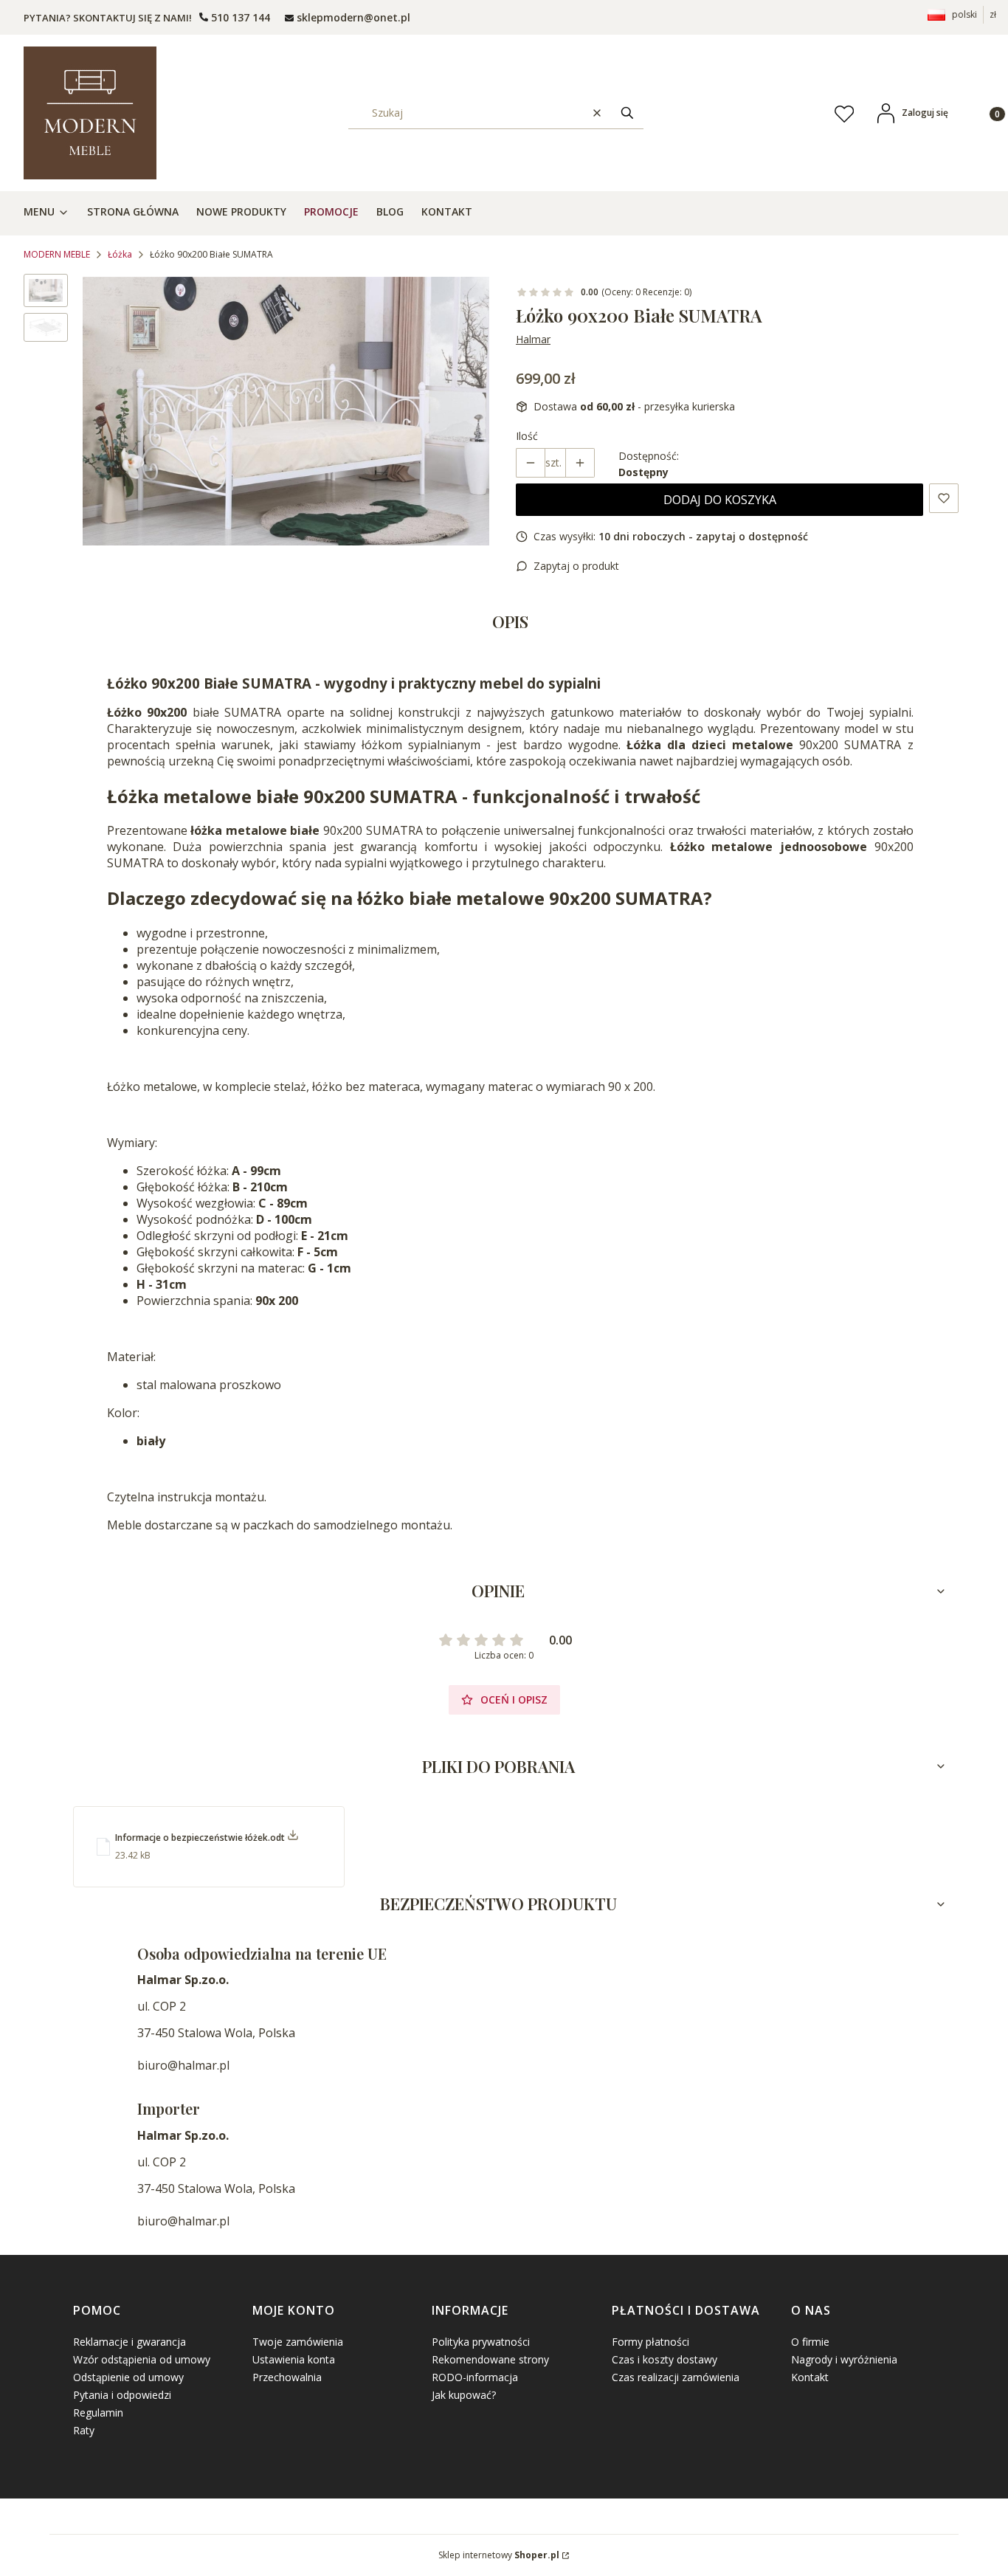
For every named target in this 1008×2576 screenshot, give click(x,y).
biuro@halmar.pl (183, 2065)
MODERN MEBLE (57, 254)
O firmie (810, 2342)
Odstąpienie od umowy (128, 2377)
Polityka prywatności (481, 2342)
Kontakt (810, 2377)
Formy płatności (650, 2342)
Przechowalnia (287, 2377)
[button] (627, 113)
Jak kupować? (464, 2395)
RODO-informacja (475, 2377)
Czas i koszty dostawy (664, 2359)
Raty (84, 2430)
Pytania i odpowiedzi (122, 2395)
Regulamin (98, 2413)
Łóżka (120, 254)
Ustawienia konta (294, 2359)
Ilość (527, 436)
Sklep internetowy (499, 2555)
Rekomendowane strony (490, 2359)
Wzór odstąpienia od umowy (142, 2359)
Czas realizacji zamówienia (676, 2377)
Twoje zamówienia (298, 2342)
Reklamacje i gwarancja (130, 2342)
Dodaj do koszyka (720, 500)
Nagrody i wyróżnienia (844, 2359)
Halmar (533, 339)
